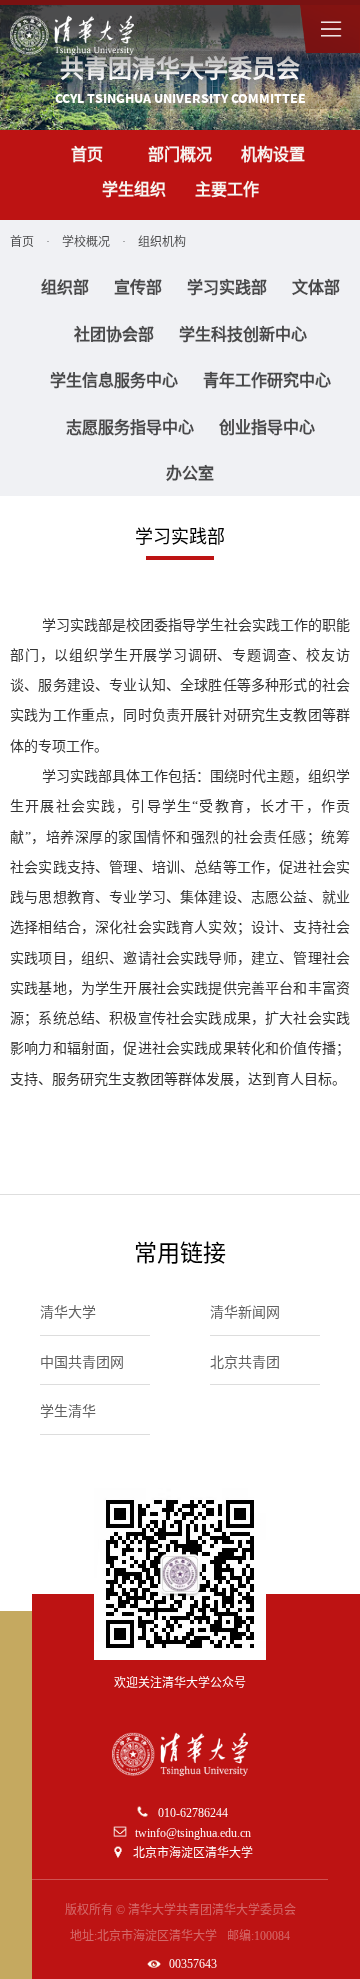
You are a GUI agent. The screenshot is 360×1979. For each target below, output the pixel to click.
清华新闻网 (245, 1312)
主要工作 (227, 189)
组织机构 (162, 242)
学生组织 (134, 189)
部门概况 (180, 154)
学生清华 (68, 1411)
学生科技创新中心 (243, 334)
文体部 (316, 287)
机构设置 (273, 154)
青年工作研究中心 (267, 380)
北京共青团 (245, 1362)
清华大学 (68, 1312)
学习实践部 (227, 287)
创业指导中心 (267, 427)
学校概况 (86, 242)
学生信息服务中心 (114, 380)
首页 (87, 154)
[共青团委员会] (72, 35)
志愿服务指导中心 (130, 427)
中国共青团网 (82, 1362)
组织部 (65, 287)
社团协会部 (114, 334)
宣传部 (138, 287)
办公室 (190, 473)
